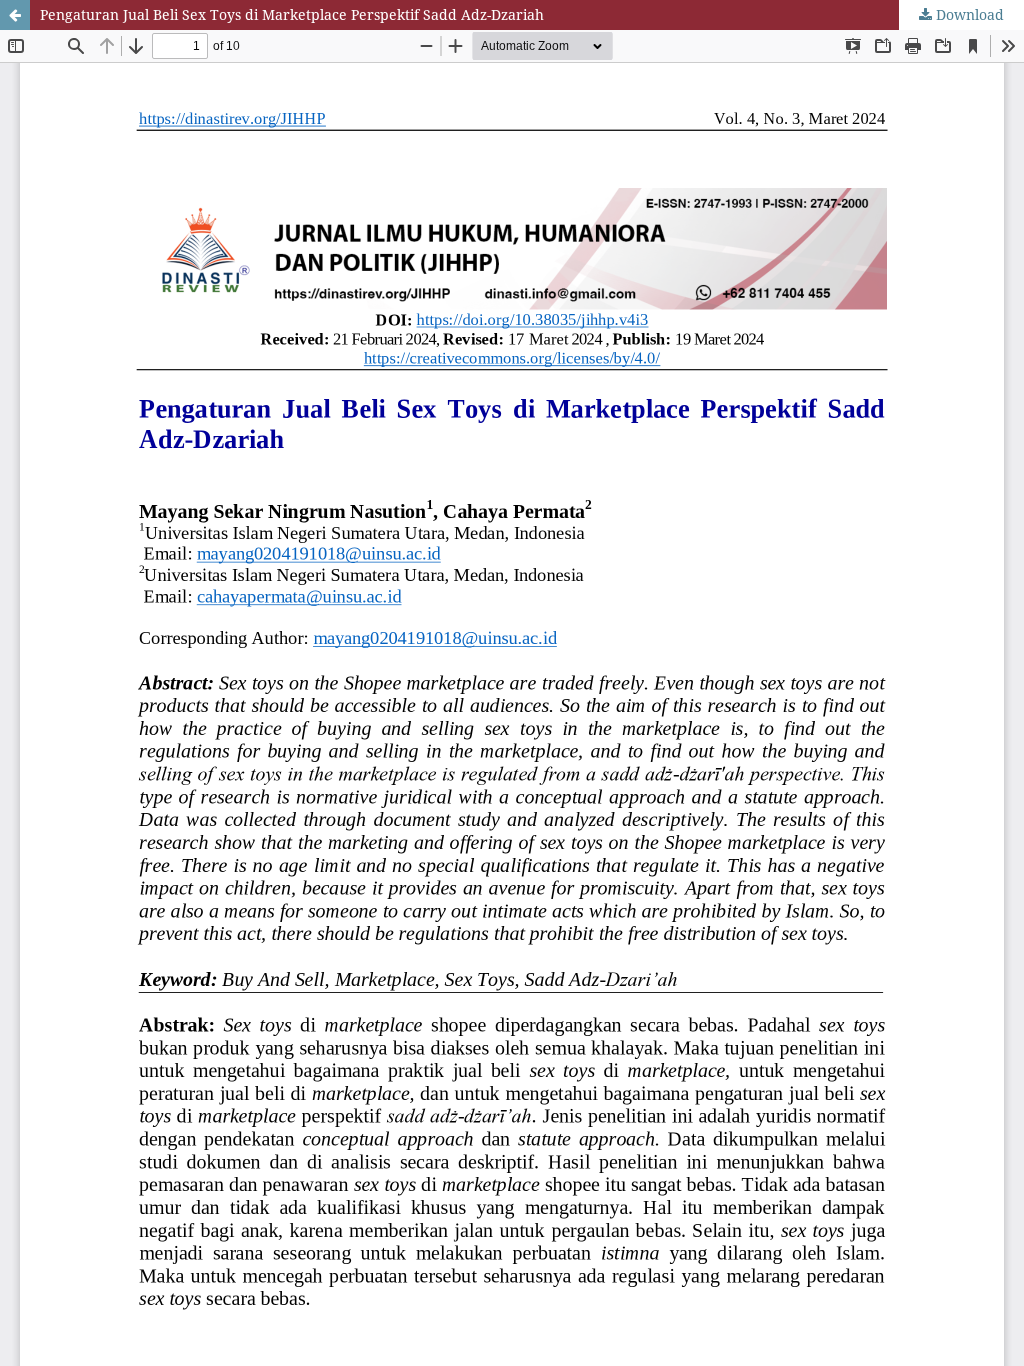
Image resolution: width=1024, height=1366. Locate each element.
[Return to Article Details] (15, 15)
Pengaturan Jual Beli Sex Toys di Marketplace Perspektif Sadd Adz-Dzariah (292, 14)
